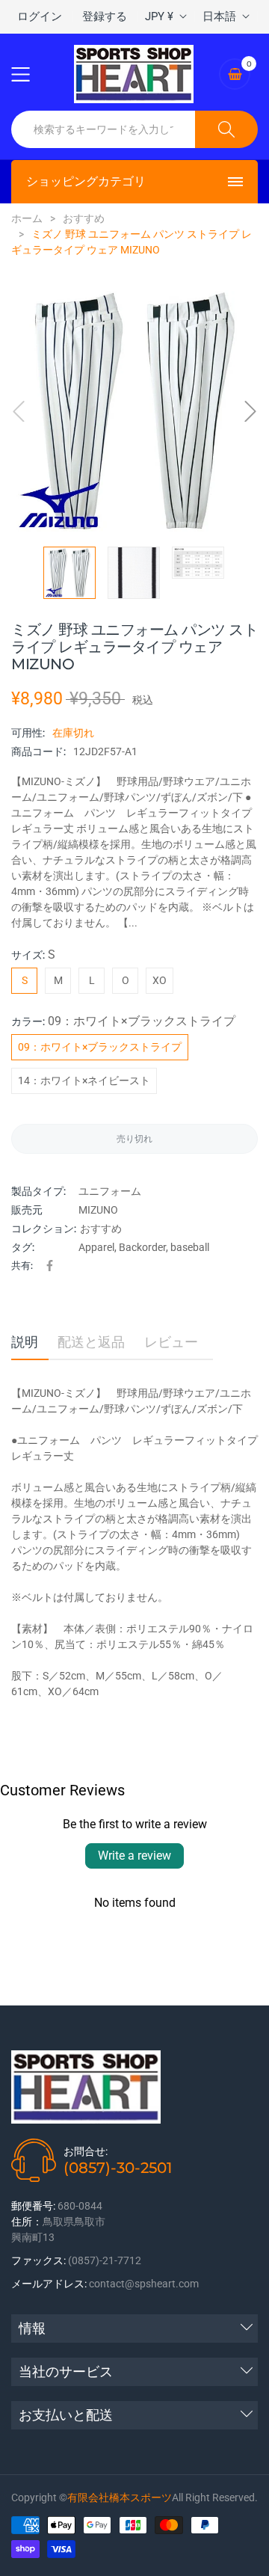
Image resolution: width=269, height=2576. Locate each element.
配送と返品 (91, 1342)
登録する (105, 16)
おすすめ (101, 1229)
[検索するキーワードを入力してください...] (226, 129)
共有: (22, 1265)
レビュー (171, 1342)
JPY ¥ (159, 16)
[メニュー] (30, 74)
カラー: (123, 1021)
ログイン (40, 16)
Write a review (134, 1856)
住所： (27, 2222)
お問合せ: (86, 2151)
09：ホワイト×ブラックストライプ (100, 1047)
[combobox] (103, 129)
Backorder (142, 1247)
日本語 (219, 16)
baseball (190, 1247)
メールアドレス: (49, 2284)
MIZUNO (98, 1210)
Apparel (96, 1247)
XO (160, 980)
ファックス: (38, 2260)
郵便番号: (33, 2206)
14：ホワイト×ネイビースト (84, 1080)
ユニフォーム (110, 1191)
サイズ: (33, 955)
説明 (25, 1342)
